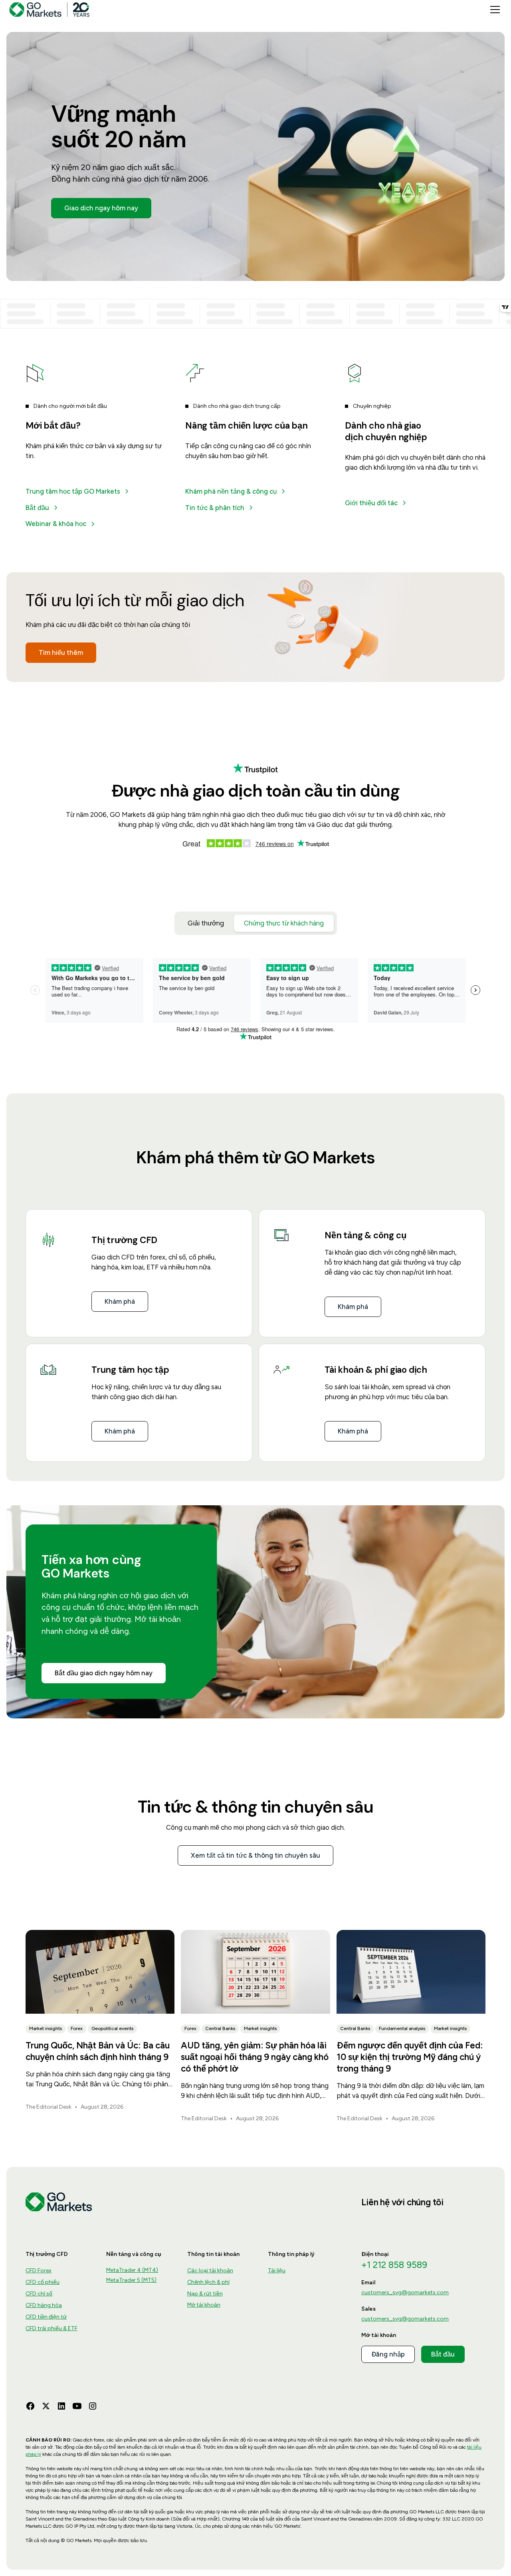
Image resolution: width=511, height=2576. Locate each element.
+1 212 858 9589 (394, 2265)
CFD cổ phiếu (43, 2282)
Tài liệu (277, 2271)
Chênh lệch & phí (208, 2282)
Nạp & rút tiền (205, 2294)
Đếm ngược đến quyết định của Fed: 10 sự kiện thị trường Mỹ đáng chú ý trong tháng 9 (410, 2057)
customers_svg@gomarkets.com (405, 2292)
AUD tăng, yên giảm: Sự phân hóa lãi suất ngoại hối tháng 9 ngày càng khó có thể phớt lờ (255, 2057)
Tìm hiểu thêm (61, 652)
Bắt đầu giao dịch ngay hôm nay (104, 1673)
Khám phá (120, 1301)
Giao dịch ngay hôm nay (101, 208)
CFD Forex (39, 2271)
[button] (493, 10)
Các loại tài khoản (210, 2271)
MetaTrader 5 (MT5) (131, 2280)
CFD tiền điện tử (46, 2317)
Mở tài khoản (204, 2305)
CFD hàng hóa (44, 2305)
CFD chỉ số (39, 2294)
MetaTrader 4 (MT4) (132, 2270)
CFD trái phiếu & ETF (51, 2328)
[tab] (206, 923)
